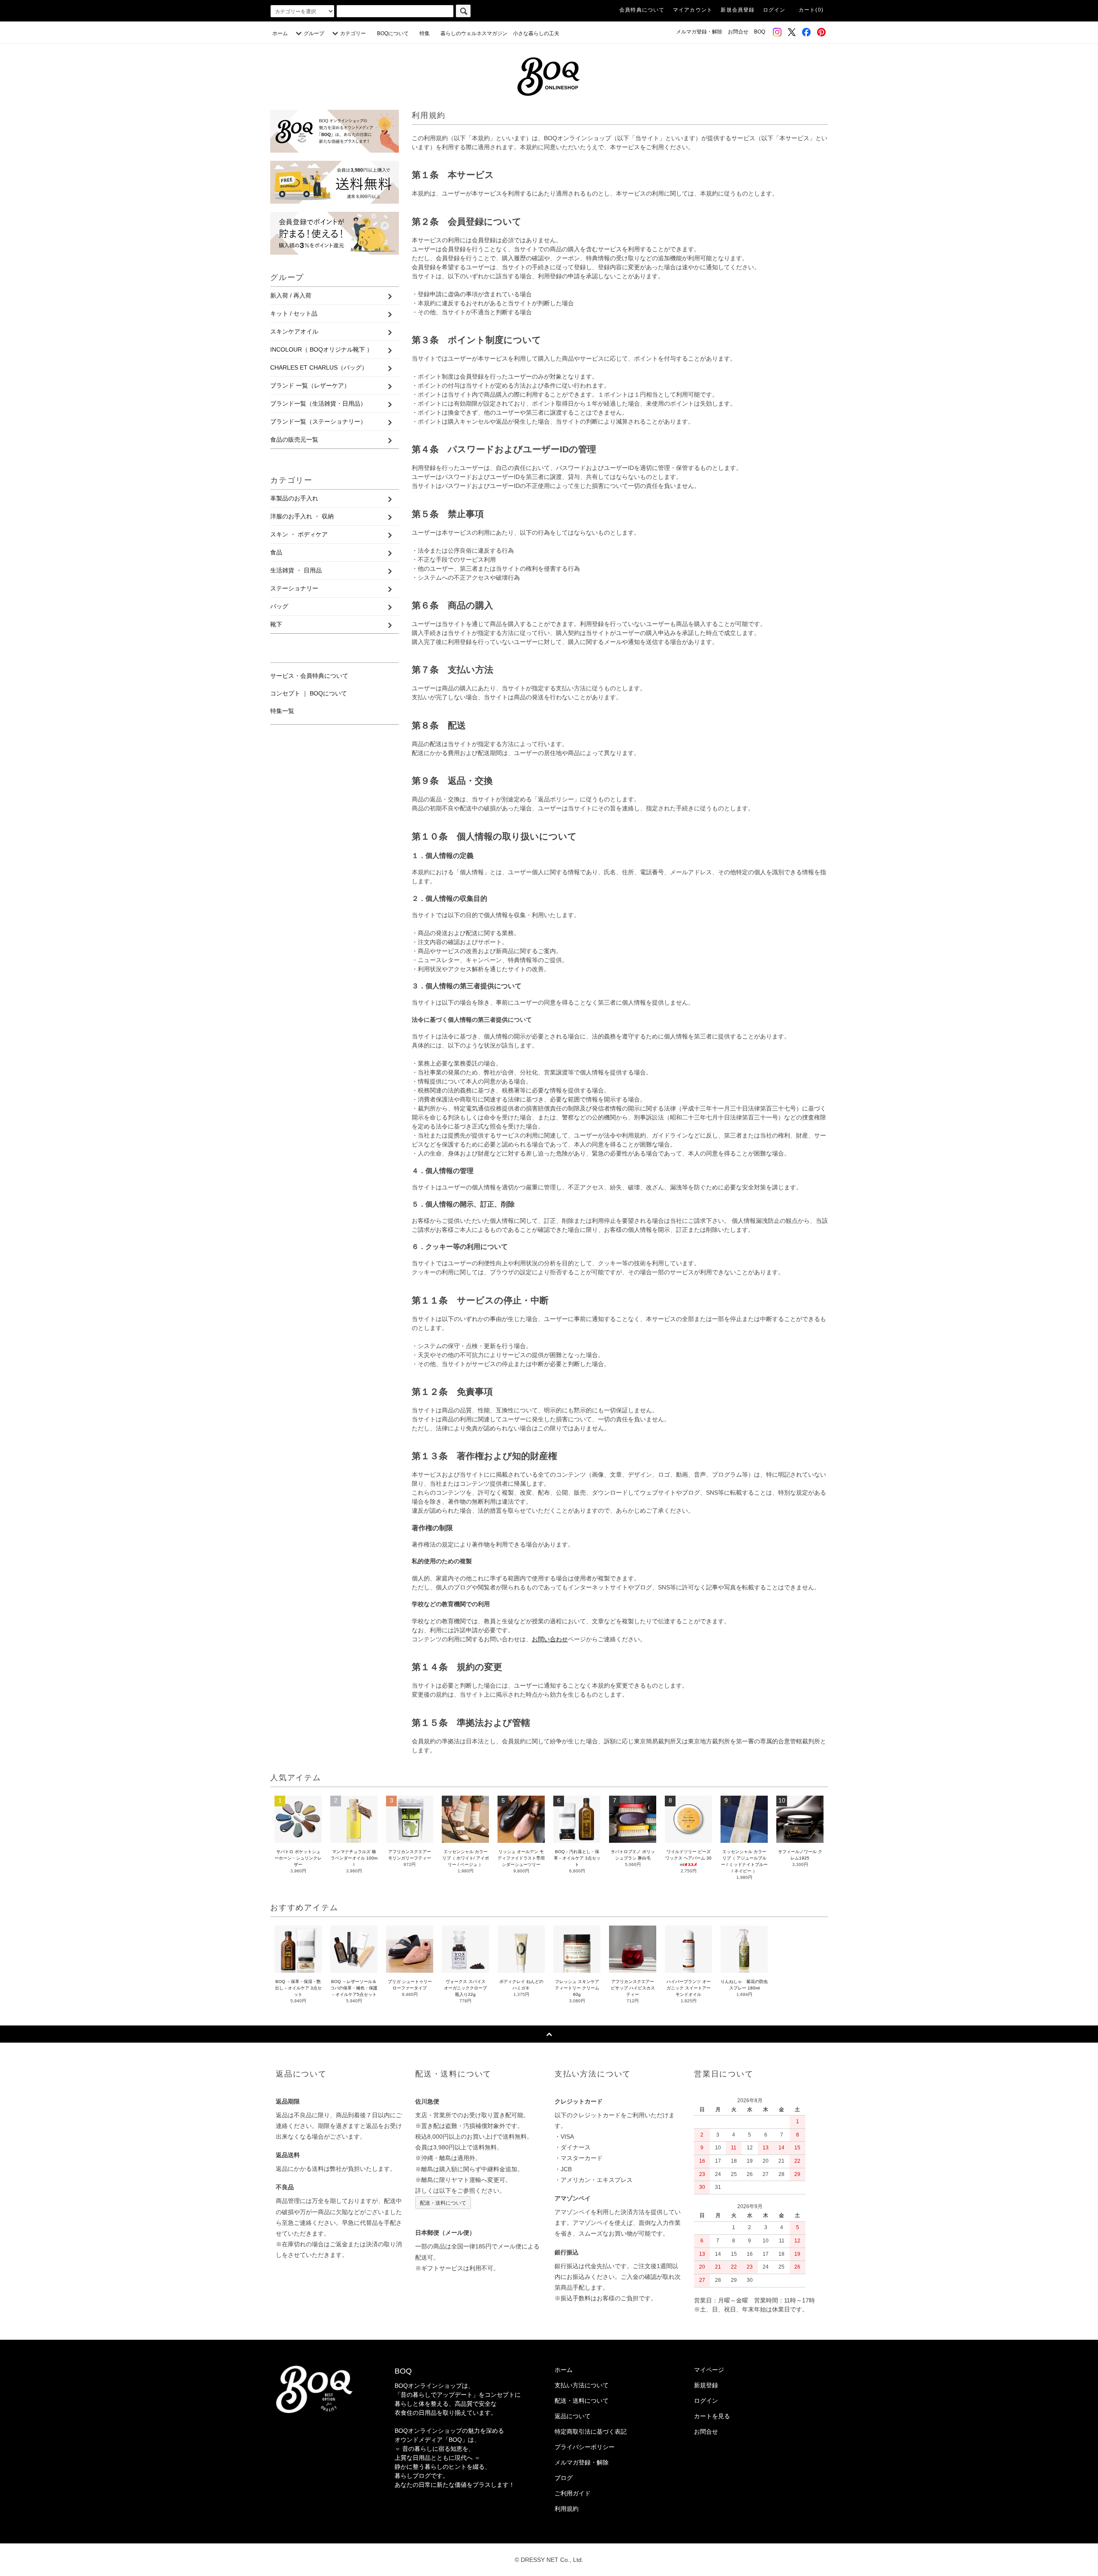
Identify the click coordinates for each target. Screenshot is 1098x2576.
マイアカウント (693, 10)
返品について (573, 2416)
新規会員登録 (738, 10)
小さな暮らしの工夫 (536, 33)
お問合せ (738, 32)
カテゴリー (353, 33)
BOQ (760, 32)
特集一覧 (282, 711)
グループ (314, 33)
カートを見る (712, 2416)
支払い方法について (582, 2385)
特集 (427, 33)
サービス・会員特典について (309, 676)
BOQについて (395, 33)
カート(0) (811, 10)
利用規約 (567, 2509)
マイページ (709, 2370)
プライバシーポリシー (585, 2447)
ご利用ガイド (573, 2493)
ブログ (564, 2478)
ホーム (280, 33)
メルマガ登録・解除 (699, 32)
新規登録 (706, 2385)
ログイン (774, 10)
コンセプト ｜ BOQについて (309, 693)
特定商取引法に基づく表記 (591, 2432)
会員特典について (642, 10)
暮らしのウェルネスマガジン (474, 33)
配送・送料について (443, 2202)
